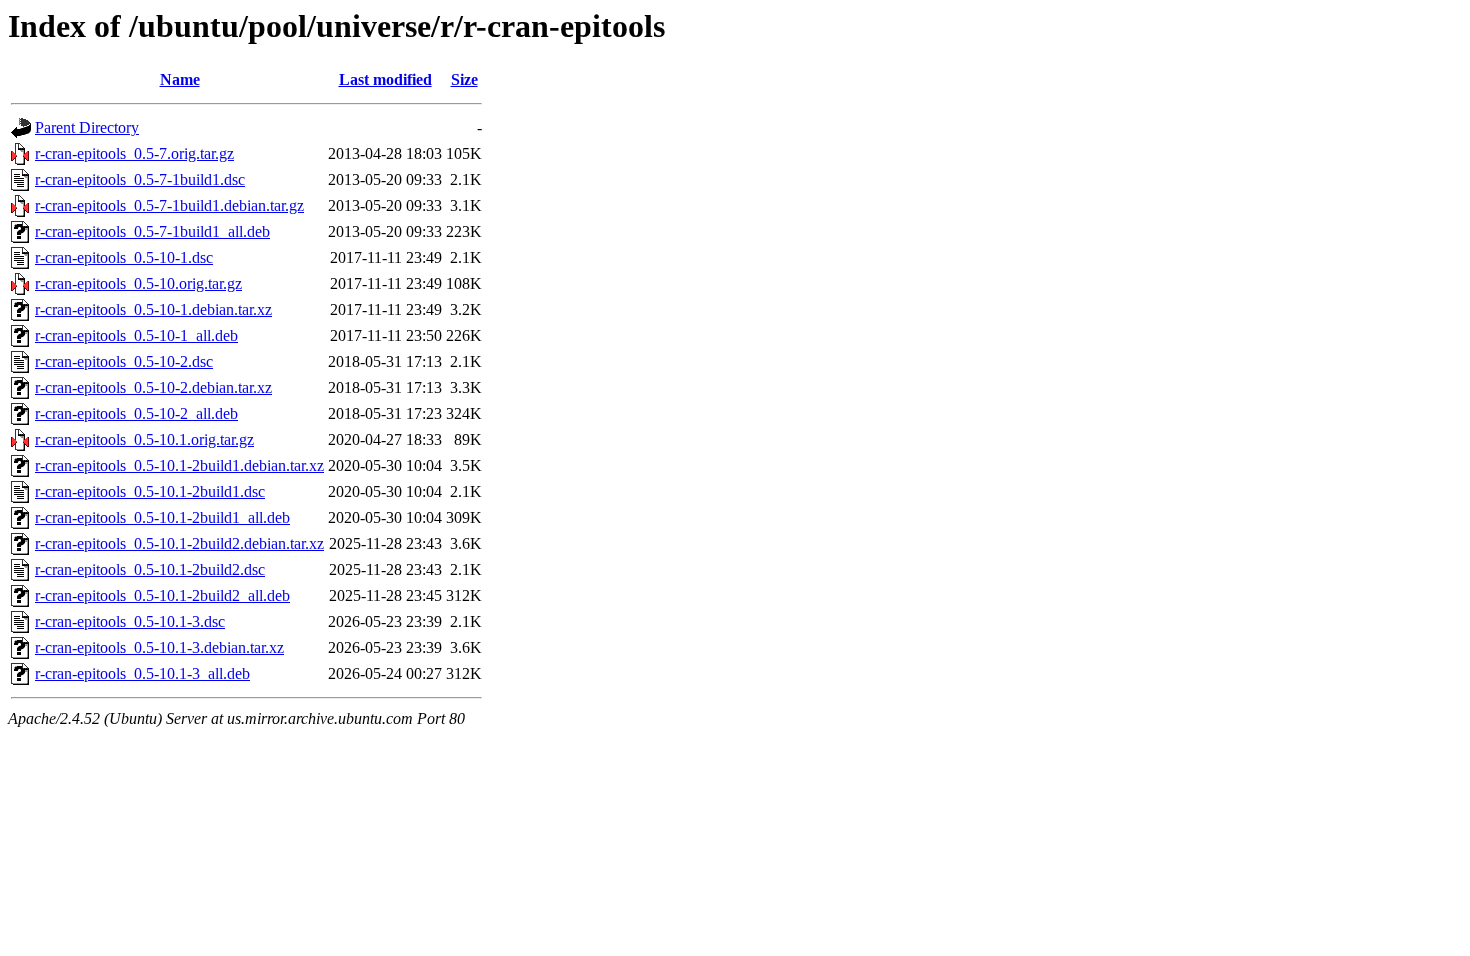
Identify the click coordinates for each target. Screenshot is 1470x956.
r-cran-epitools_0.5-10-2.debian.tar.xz (153, 387)
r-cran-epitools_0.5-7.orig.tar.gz (134, 153)
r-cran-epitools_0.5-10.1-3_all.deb (142, 673)
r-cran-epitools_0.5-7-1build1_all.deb (152, 231)
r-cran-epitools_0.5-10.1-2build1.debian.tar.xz (179, 465)
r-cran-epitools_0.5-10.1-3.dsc (130, 621)
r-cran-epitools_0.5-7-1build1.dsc (140, 179)
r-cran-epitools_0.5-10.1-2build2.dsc (150, 569)
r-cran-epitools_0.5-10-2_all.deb (136, 413)
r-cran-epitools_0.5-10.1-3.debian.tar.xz (159, 647)
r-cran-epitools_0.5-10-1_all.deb (136, 335)
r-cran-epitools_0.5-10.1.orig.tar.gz (144, 439)
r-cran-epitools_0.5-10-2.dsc (124, 361)
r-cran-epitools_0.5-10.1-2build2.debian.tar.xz (179, 543)
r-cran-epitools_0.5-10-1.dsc (124, 257)
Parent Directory (87, 127)
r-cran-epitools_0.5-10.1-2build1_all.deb (162, 517)
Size (464, 79)
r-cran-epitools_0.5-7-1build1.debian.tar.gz (169, 205)
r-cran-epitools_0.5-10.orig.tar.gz (138, 283)
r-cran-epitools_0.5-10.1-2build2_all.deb (162, 595)
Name (180, 79)
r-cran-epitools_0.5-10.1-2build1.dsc (150, 491)
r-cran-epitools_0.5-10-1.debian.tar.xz (153, 309)
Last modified (385, 79)
